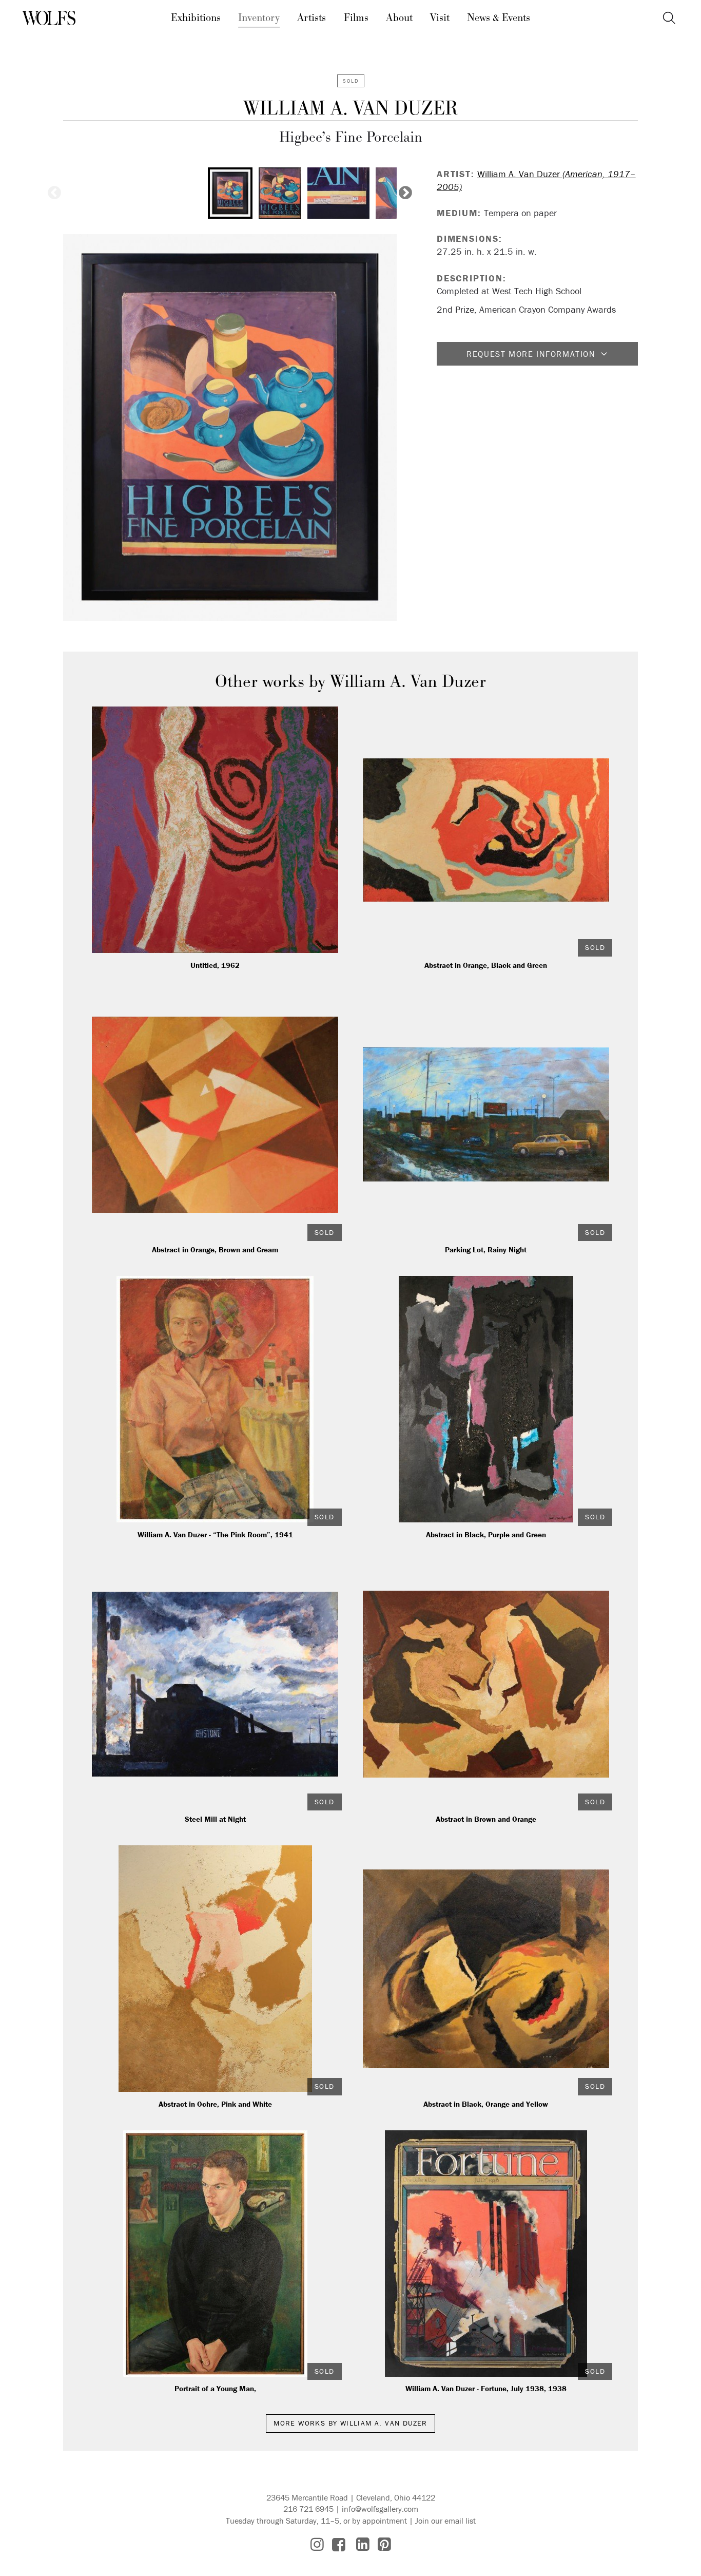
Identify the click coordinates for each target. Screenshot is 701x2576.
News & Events (499, 18)
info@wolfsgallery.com (380, 2509)
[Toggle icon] (669, 18)
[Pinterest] (384, 2544)
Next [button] (405, 193)
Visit (440, 18)
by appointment (379, 2521)
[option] (230, 193)
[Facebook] (339, 2544)
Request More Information (531, 354)
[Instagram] (317, 2544)
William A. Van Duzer (351, 109)
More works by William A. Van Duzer (350, 2423)
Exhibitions (196, 18)
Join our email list (445, 2521)
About (399, 18)
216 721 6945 (308, 2509)
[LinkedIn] (363, 2544)
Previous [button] (54, 193)
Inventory (259, 18)
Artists (311, 18)
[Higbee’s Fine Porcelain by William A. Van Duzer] (230, 427)
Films (356, 18)
